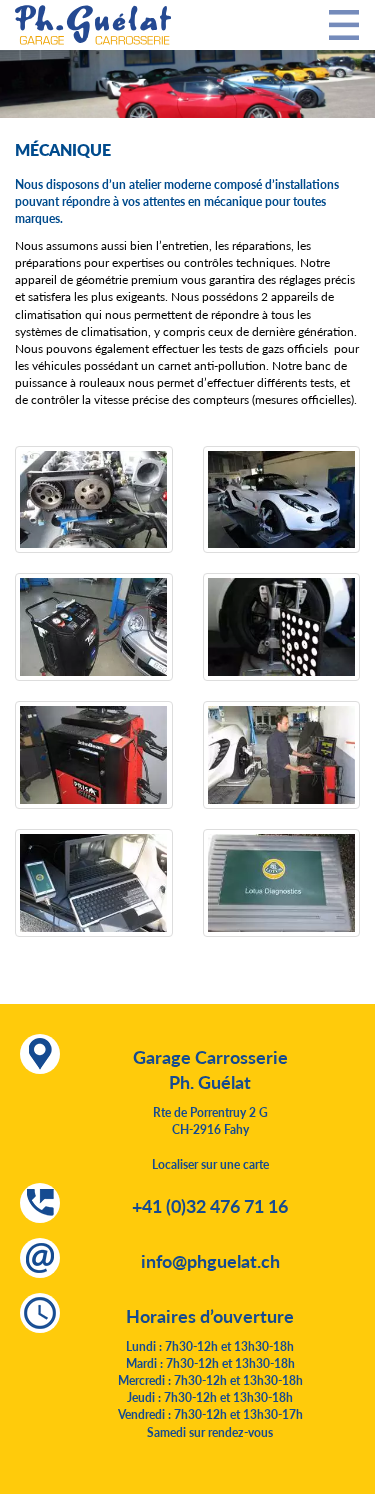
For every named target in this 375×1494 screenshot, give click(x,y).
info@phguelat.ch (210, 1260)
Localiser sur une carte (210, 1164)
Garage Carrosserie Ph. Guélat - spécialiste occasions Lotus (93, 25)
